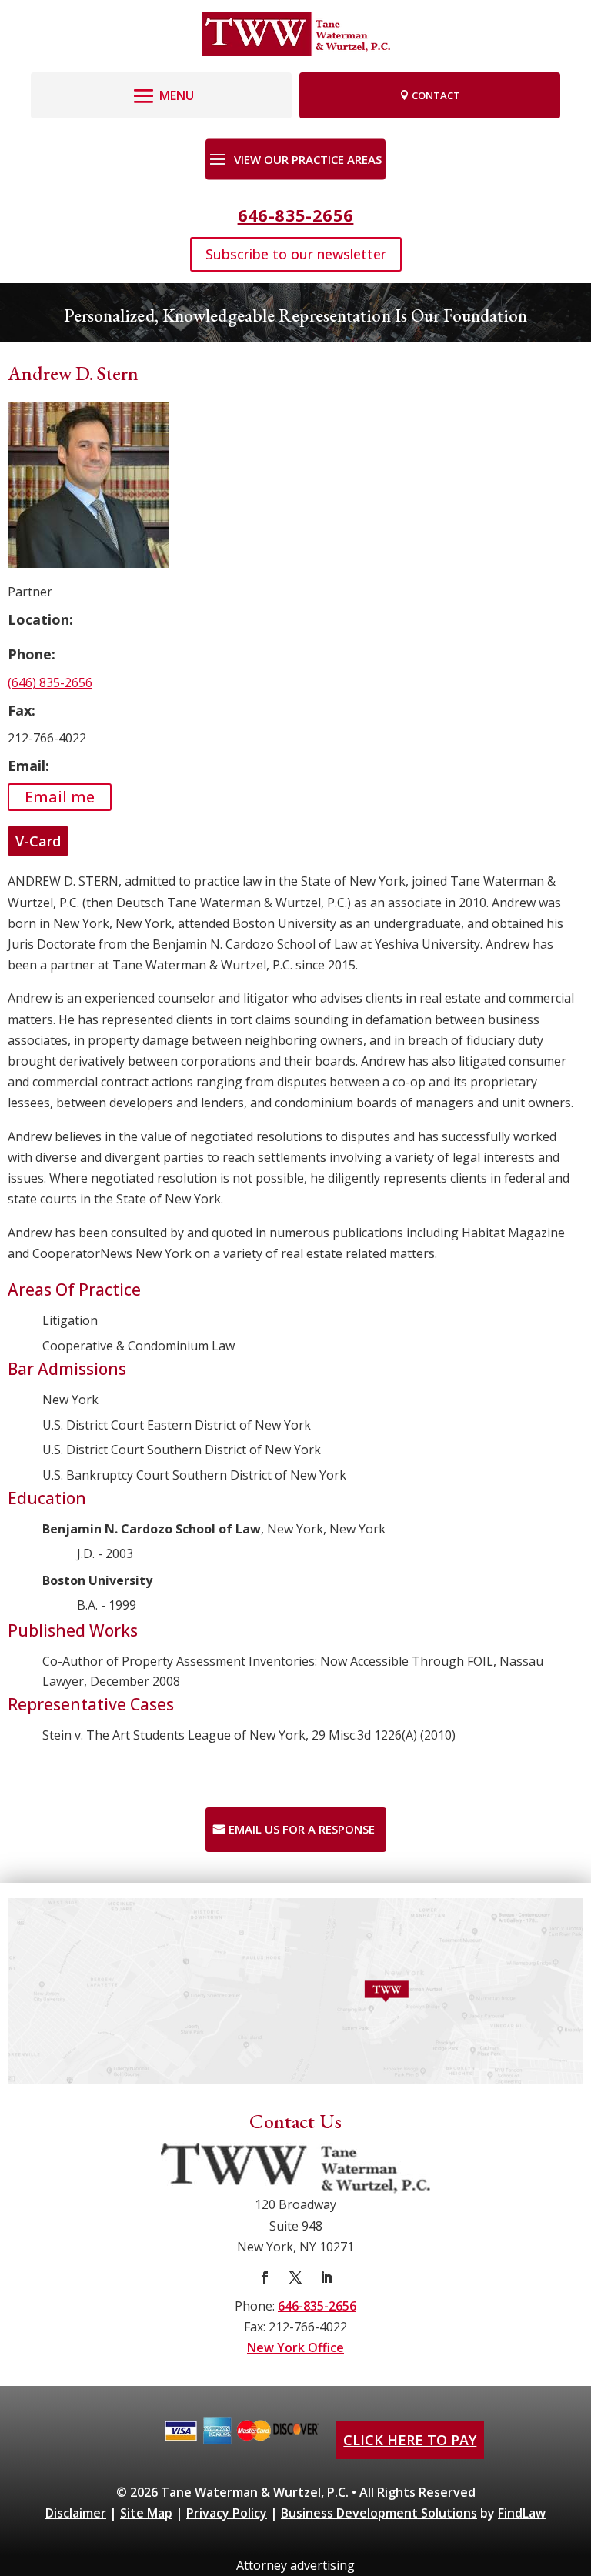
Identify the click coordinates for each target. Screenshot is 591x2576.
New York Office (295, 2347)
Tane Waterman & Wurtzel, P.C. (255, 2492)
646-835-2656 (296, 215)
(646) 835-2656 (50, 682)
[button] (161, 92)
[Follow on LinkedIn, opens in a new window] (326, 2277)
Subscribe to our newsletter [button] (296, 254)
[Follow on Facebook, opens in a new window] (265, 2277)
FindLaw (522, 2513)
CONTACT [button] (436, 95)
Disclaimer (76, 2513)
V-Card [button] (38, 841)
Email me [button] (60, 797)
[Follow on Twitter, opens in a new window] (295, 2277)
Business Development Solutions (379, 2513)
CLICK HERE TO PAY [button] (410, 2440)
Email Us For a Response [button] (302, 1829)
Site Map (146, 2513)
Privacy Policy (227, 2513)
